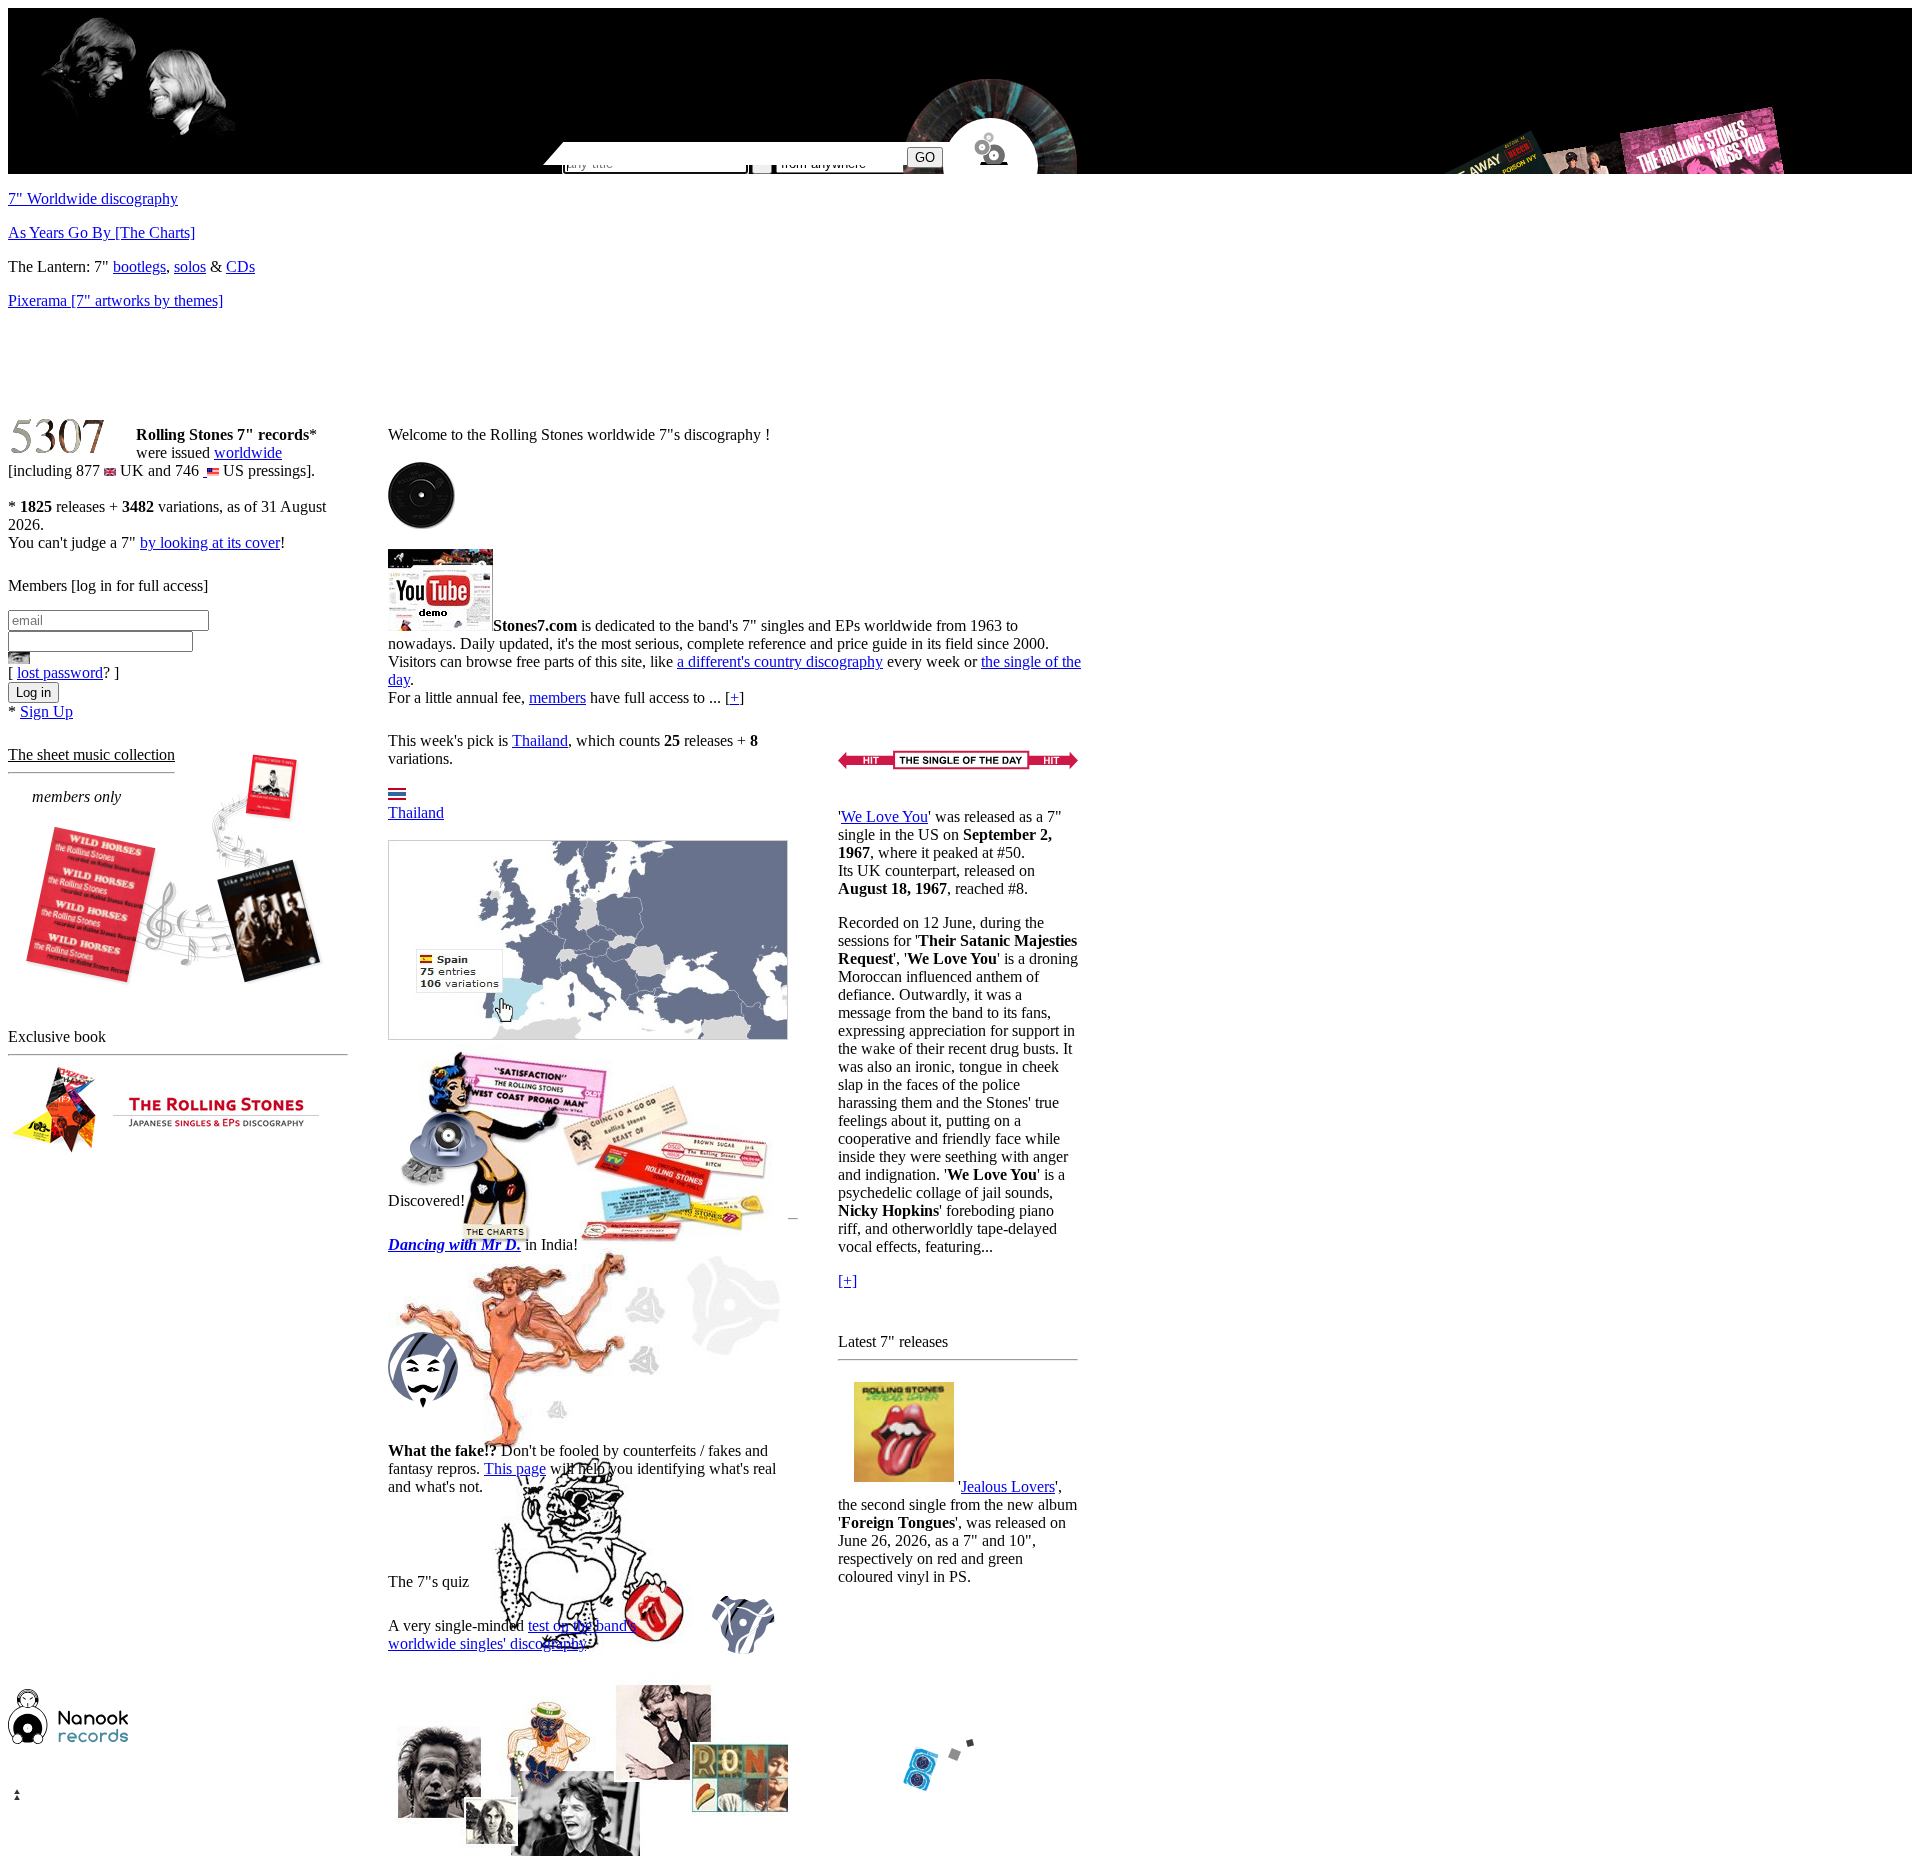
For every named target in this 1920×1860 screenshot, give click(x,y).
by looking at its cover (210, 542)
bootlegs (139, 266)
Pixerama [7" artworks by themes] (115, 300)
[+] (847, 1280)
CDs (240, 266)
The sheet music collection (91, 754)
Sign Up (46, 711)
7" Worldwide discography (93, 198)
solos (190, 266)
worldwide (248, 452)
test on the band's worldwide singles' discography (512, 1634)
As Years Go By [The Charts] (101, 232)
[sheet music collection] (175, 871)
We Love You (884, 816)
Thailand (540, 740)
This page (515, 1468)
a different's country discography (780, 661)
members (557, 697)
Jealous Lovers (1008, 1486)
